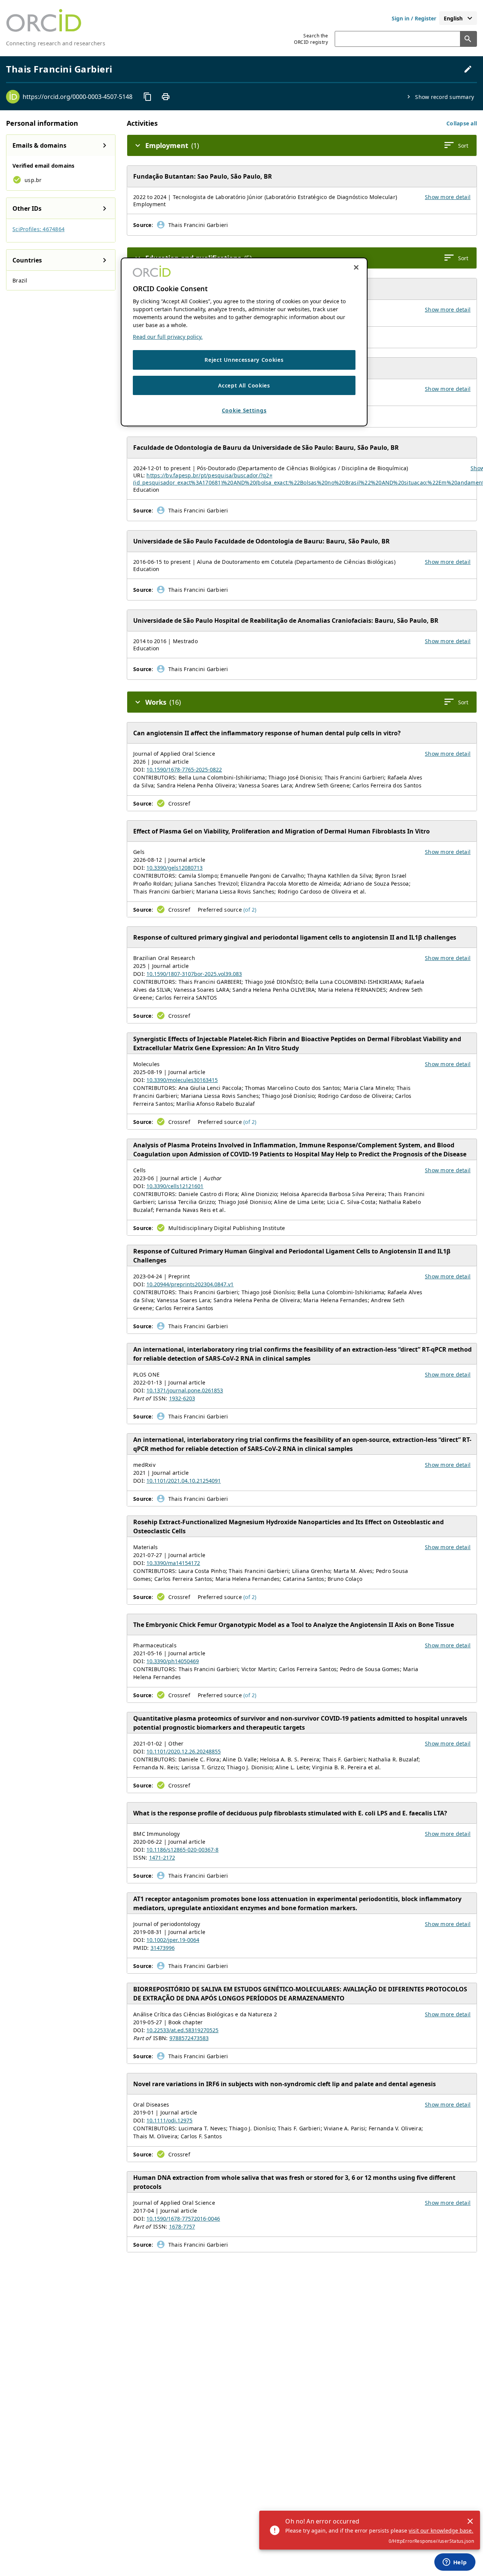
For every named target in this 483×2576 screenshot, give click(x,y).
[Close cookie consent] (356, 267)
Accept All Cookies (244, 385)
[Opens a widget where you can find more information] (455, 2563)
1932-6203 (182, 1398)
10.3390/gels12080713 (175, 868)
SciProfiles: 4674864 (38, 229)
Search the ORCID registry (311, 39)
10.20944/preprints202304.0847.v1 (190, 1284)
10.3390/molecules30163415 (182, 1080)
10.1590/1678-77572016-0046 (183, 2219)
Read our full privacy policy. (168, 337)
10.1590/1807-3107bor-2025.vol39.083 (194, 974)
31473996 (163, 1948)
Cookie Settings (244, 410)
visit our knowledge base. (441, 2530)
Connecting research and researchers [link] (56, 43)
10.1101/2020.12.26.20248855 (184, 1751)
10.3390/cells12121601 (175, 1186)
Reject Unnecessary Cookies (244, 360)
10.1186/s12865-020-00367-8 (182, 1850)
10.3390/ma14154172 (173, 1563)
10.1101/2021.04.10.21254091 (184, 1481)
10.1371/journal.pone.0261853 (185, 1390)
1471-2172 (162, 1858)
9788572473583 (189, 2038)
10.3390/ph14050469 (173, 1661)
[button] (462, 123)
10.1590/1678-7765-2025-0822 (184, 769)
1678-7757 (182, 2226)
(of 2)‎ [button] (250, 910)
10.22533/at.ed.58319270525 (182, 2030)
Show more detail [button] (448, 197)
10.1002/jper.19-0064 (173, 1940)
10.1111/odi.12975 (169, 2120)
